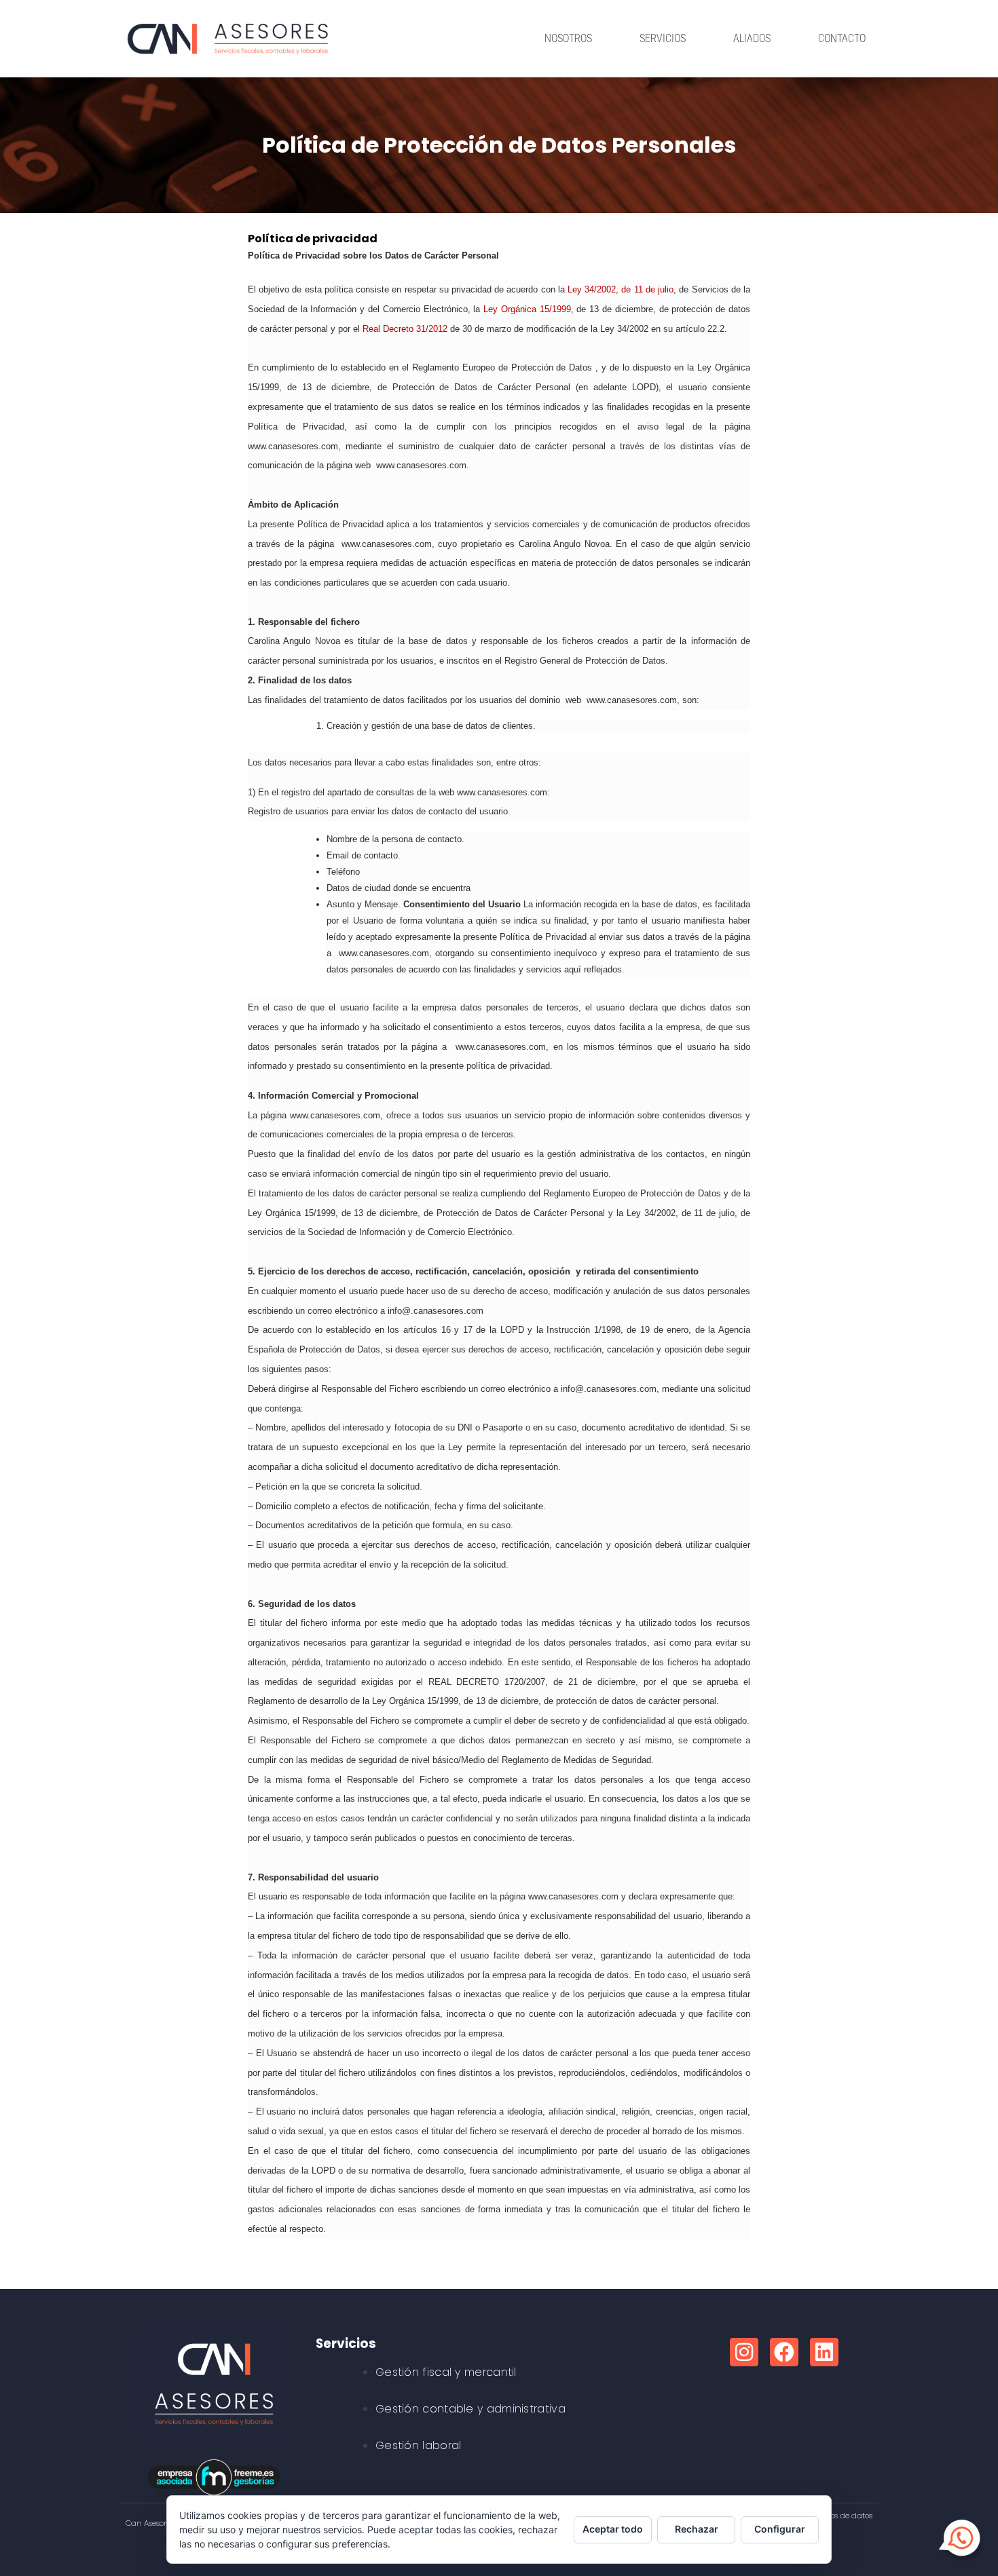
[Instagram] (744, 2352)
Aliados (752, 38)
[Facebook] (784, 2352)
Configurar (780, 2529)
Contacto (842, 38)
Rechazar (697, 2529)
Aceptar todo (613, 2529)
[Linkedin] (824, 2352)
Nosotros (568, 38)
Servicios (663, 38)
